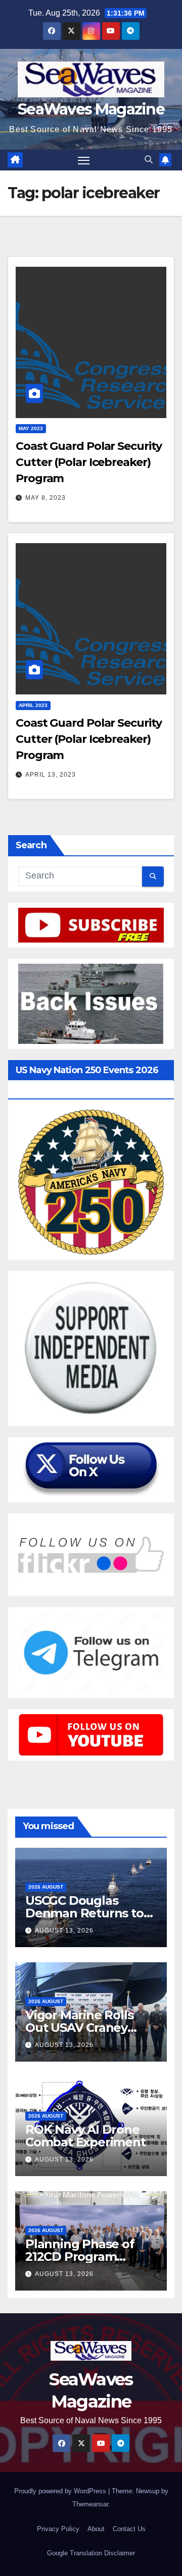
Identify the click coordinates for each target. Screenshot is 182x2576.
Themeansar (90, 2504)
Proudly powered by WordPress (61, 2491)
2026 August (46, 1887)
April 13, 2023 (51, 775)
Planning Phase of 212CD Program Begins (80, 2257)
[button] (149, 160)
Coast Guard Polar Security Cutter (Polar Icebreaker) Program (88, 462)
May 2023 (31, 428)
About (96, 2529)
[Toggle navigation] (84, 160)
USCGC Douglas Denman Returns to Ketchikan (84, 1913)
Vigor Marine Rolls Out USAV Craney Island (79, 2028)
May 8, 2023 (45, 498)
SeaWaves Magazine (91, 109)
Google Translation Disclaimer (91, 2553)
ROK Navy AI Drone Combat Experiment (85, 2136)
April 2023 (33, 705)
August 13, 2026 (64, 1930)
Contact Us (129, 2529)
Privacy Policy (58, 2529)
